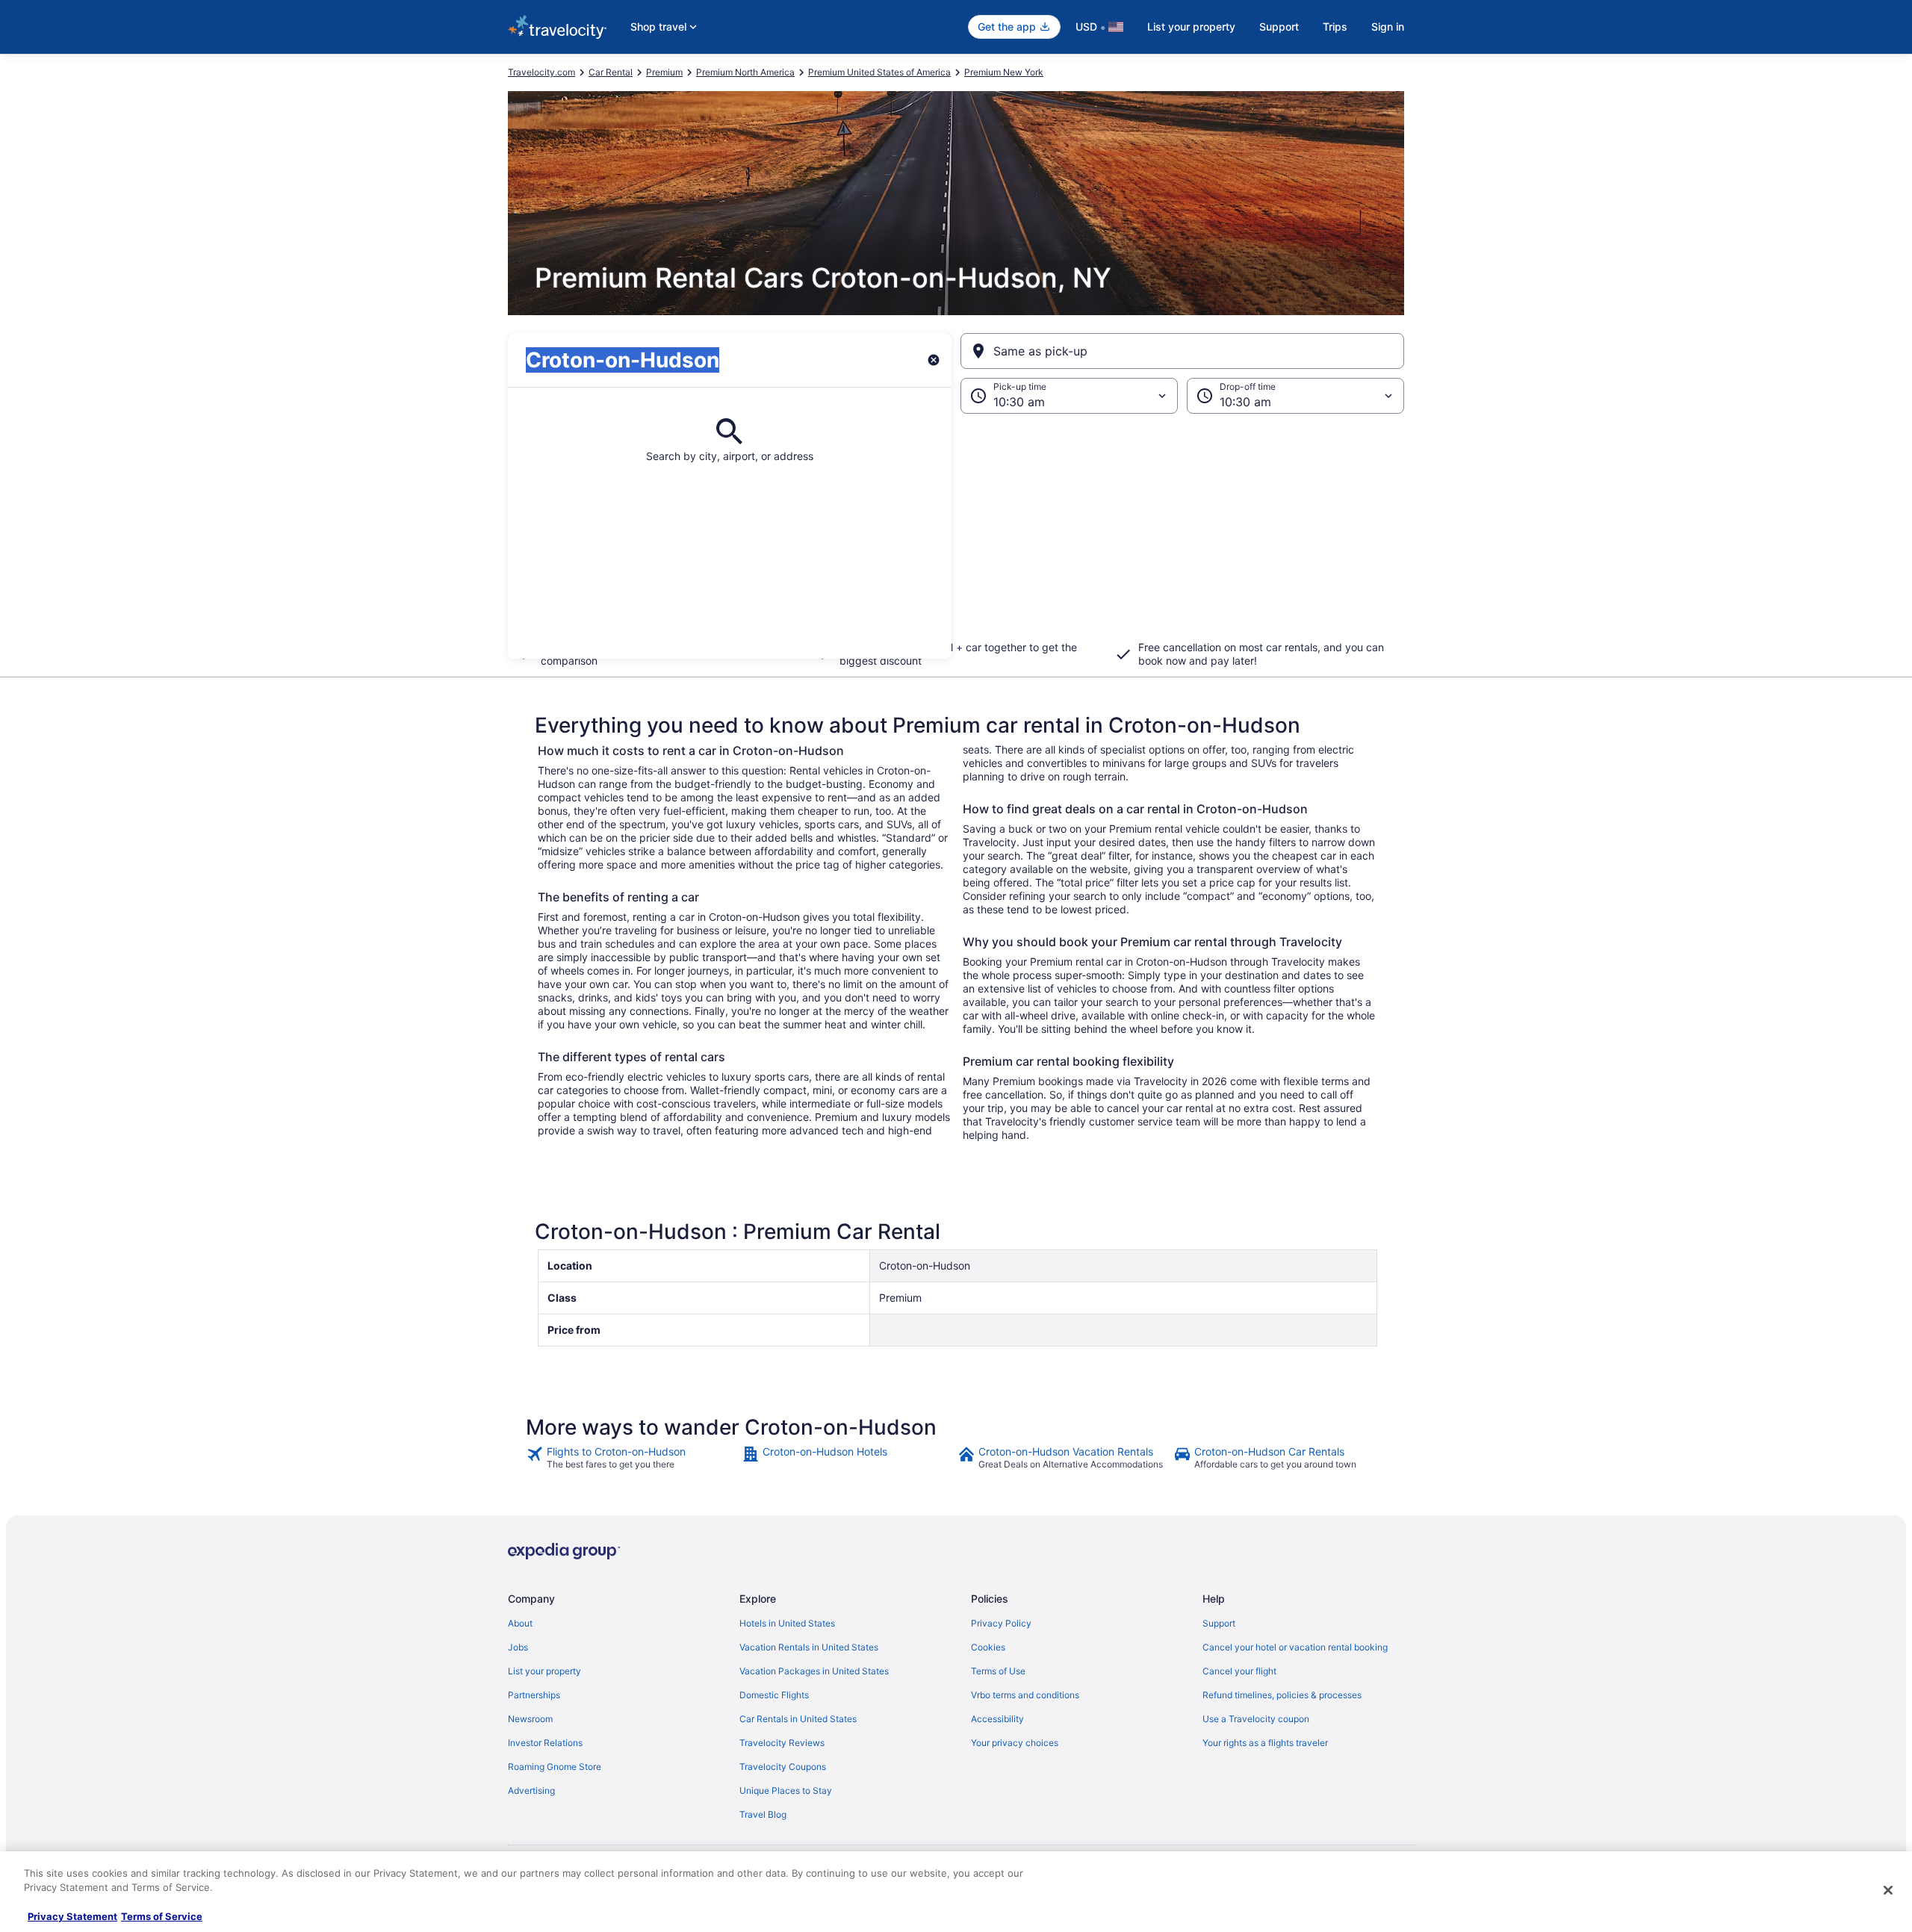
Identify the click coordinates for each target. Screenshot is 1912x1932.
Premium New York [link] (1004, 72)
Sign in (1388, 27)
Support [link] (1219, 1623)
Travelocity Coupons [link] (783, 1767)
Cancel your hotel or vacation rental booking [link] (1295, 1647)
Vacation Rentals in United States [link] (809, 1647)
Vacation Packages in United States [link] (814, 1671)
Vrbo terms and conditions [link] (1025, 1695)
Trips (1335, 27)
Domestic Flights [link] (774, 1695)
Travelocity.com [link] (541, 72)
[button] (956, 536)
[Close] (1888, 1890)
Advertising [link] (531, 1790)
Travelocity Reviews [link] (782, 1743)
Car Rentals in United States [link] (798, 1719)
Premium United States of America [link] (879, 72)
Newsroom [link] (530, 1719)
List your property (1191, 27)
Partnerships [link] (534, 1695)
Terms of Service (162, 1916)
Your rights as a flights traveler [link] (1265, 1743)
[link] (632, 1458)
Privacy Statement (72, 1916)
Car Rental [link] (611, 72)
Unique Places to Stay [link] (786, 1790)
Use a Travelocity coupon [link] (1256, 1719)
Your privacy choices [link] (1015, 1743)
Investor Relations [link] (545, 1743)
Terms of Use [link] (998, 1671)
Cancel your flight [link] (1239, 1671)
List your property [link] (544, 1671)
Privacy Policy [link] (1001, 1623)
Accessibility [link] (997, 1719)
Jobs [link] (518, 1647)
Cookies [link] (988, 1647)
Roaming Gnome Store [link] (555, 1767)
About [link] (520, 1623)
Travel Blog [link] (763, 1814)
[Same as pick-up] (1182, 351)
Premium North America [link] (745, 72)
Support (1279, 27)
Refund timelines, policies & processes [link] (1282, 1695)
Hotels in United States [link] (787, 1623)
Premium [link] (664, 72)
